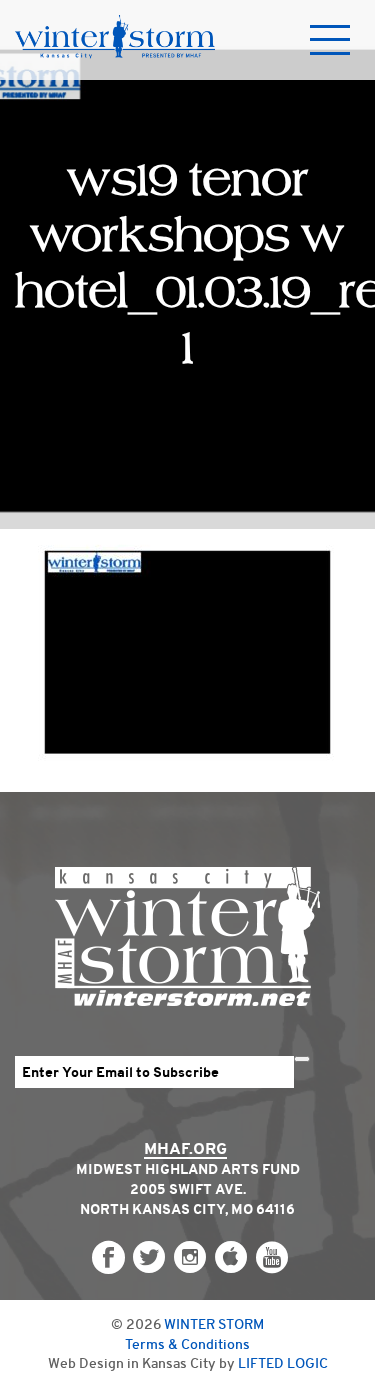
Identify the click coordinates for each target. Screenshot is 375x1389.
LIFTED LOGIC (283, 1363)
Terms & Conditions (187, 1344)
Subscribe (302, 1059)
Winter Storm (214, 1324)
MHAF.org (185, 1148)
